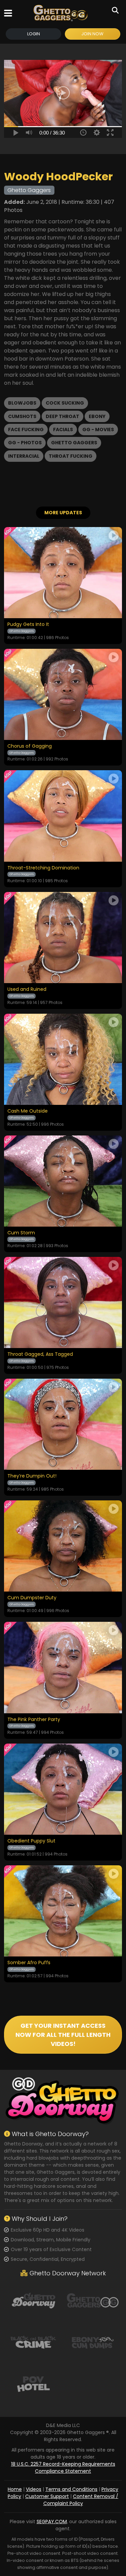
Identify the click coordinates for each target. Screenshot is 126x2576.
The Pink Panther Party (34, 1720)
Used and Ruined (27, 990)
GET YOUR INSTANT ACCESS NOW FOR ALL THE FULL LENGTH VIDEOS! (63, 2035)
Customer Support (47, 2496)
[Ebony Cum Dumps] (93, 2342)
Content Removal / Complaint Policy (81, 2500)
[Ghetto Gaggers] (93, 2300)
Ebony (97, 416)
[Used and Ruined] (63, 938)
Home (15, 2489)
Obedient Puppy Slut (31, 1841)
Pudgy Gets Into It (28, 625)
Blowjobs (22, 403)
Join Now (92, 34)
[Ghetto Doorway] (33, 2300)
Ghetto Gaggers (74, 443)
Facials (63, 430)
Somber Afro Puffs (29, 1963)
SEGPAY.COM (52, 2522)
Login (34, 34)
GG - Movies (98, 430)
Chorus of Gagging (30, 746)
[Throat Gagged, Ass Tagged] (63, 1302)
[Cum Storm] (63, 1181)
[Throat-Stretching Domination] (63, 816)
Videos (34, 2489)
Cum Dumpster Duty (32, 1598)
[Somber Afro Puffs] (63, 1911)
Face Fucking (26, 430)
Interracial (24, 456)
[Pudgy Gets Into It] (63, 573)
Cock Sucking (65, 403)
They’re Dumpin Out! (32, 1476)
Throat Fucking (71, 456)
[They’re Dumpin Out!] (63, 1424)
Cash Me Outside (28, 1111)
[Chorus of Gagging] (63, 694)
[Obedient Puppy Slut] (63, 1789)
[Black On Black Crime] (33, 2342)
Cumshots (22, 416)
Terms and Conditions (71, 2489)
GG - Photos (25, 443)
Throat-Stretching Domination (43, 868)
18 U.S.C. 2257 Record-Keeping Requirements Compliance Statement (63, 2468)
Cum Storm (21, 1233)
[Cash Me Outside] (63, 1059)
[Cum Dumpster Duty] (63, 1546)
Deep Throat (62, 416)
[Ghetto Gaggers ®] (60, 13)
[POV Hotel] (33, 2384)
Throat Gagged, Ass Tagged (40, 1354)
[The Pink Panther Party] (63, 1667)
